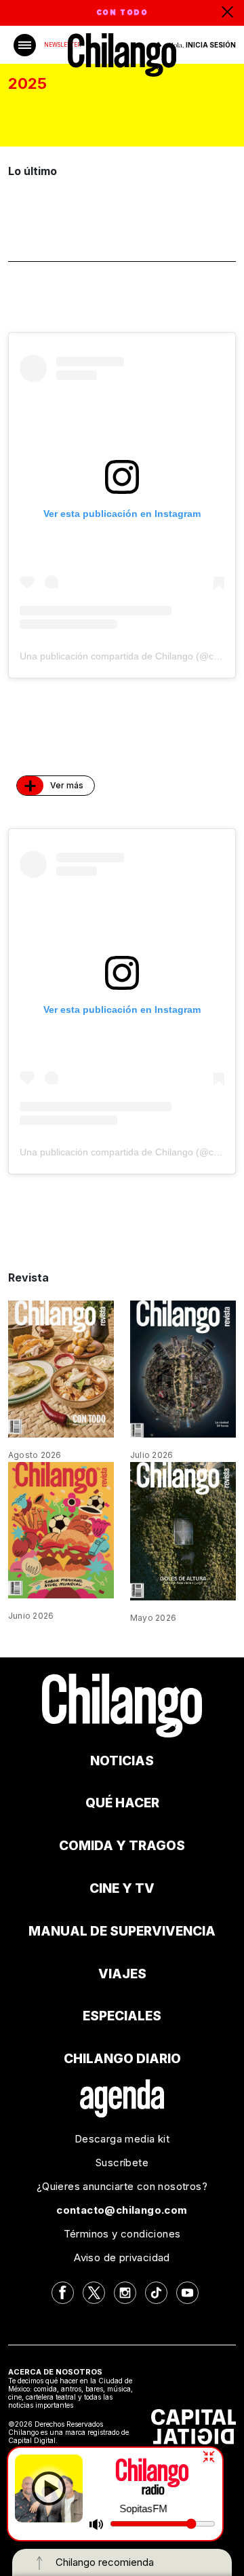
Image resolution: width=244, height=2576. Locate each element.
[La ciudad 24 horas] (183, 1368)
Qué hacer (122, 1803)
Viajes (122, 1974)
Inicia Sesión (211, 45)
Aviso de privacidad (122, 2257)
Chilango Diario (122, 2059)
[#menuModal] (25, 45)
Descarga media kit (122, 2139)
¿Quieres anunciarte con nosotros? (122, 2186)
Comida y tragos (122, 1846)
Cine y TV (122, 1888)
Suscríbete (122, 2162)
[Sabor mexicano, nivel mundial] (61, 1529)
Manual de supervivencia (122, 1931)
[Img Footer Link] (122, 2098)
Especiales (122, 2016)
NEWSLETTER (62, 45)
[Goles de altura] (183, 1530)
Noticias (122, 1761)
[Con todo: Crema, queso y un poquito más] (61, 1368)
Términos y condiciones (122, 2234)
